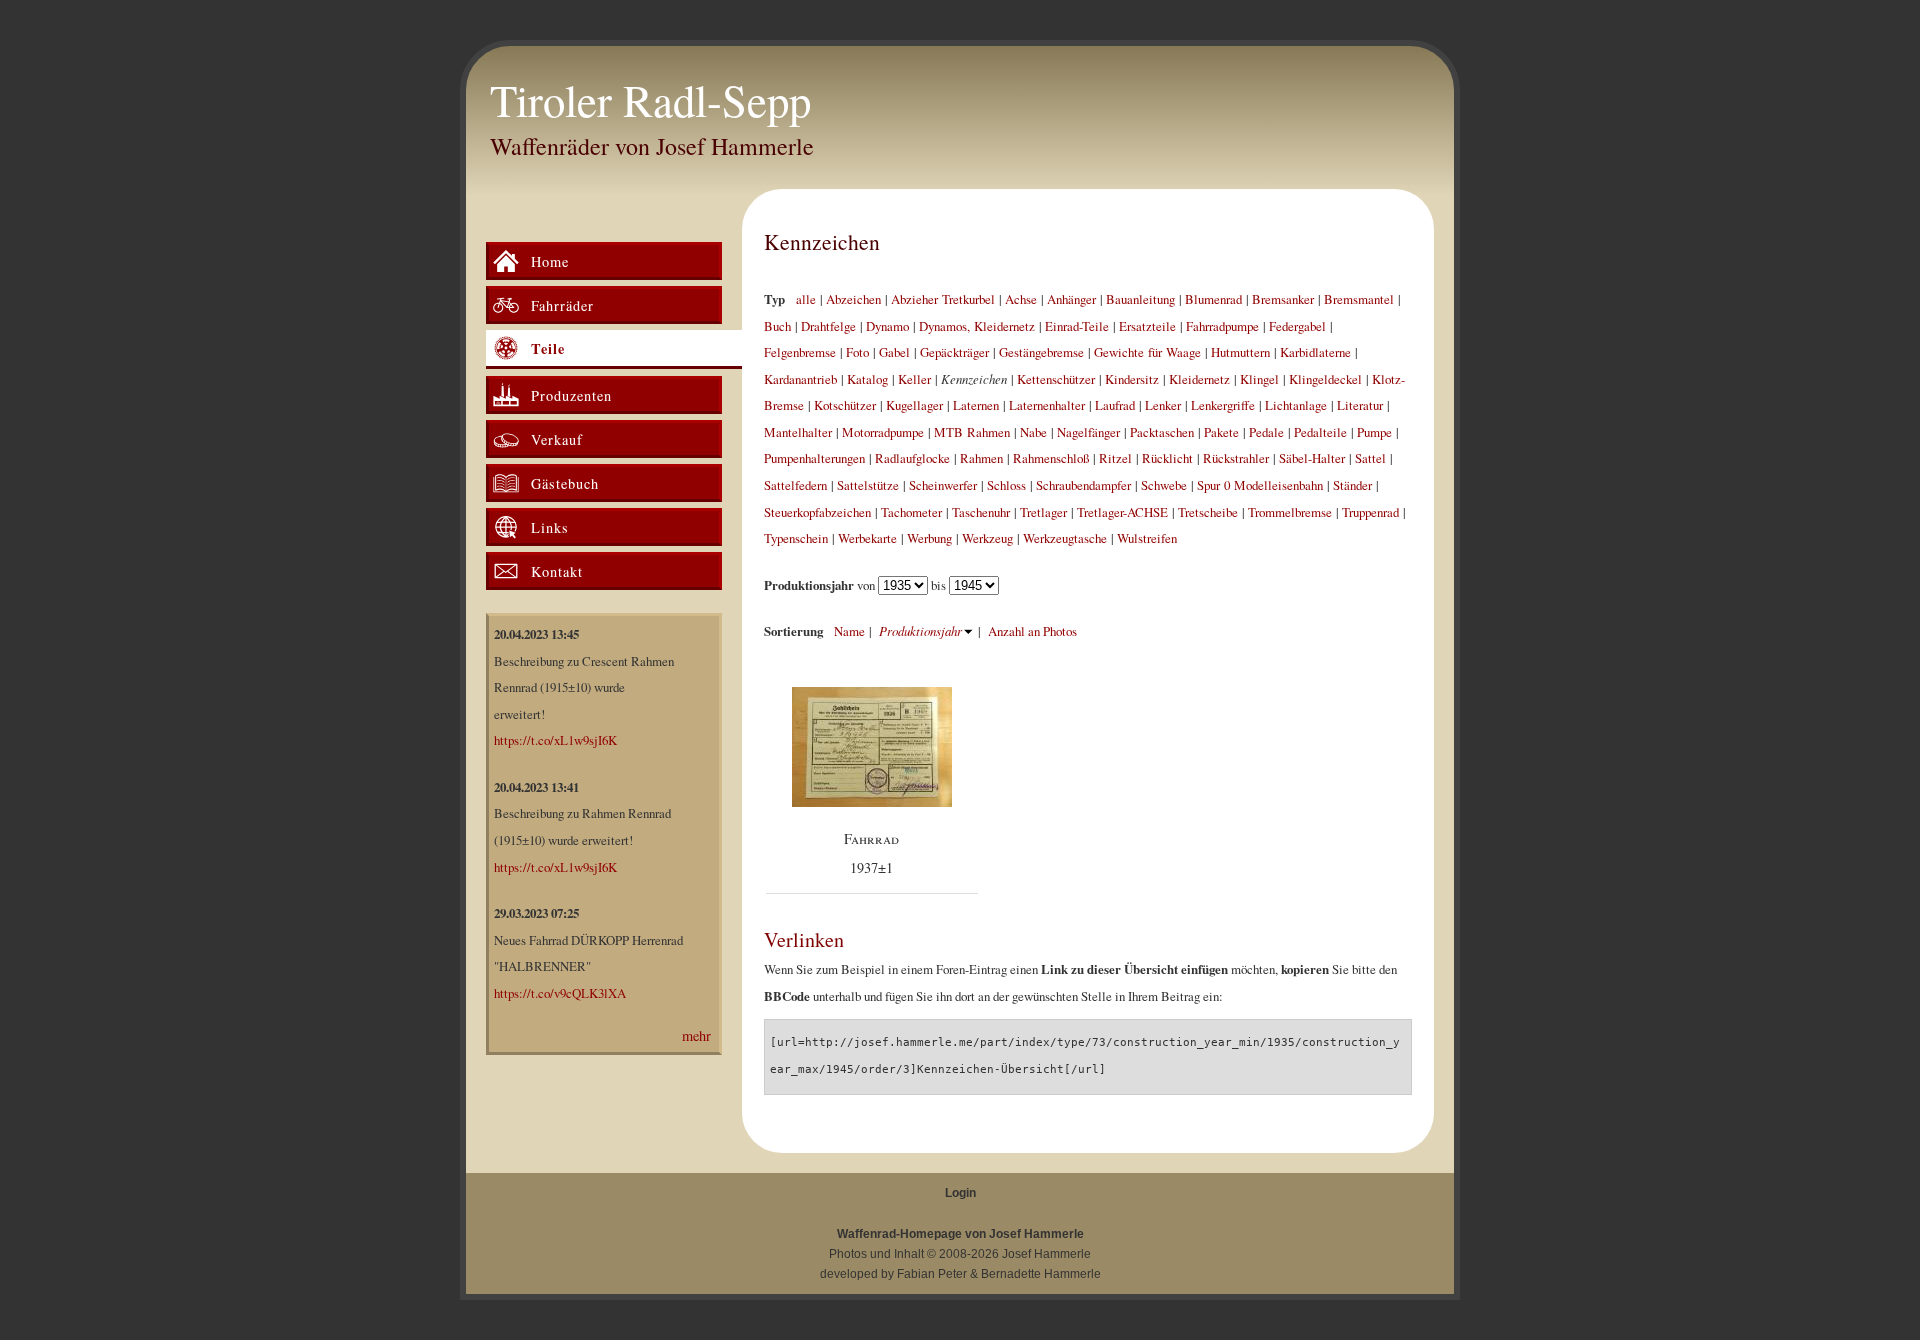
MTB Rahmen (972, 432)
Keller (914, 379)
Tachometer (911, 512)
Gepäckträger (954, 352)
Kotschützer (845, 405)
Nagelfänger (1088, 432)
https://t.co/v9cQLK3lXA (560, 993)
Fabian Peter (932, 1274)
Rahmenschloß (1051, 458)
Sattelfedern (795, 485)
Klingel (1259, 379)
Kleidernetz (1199, 379)
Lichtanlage (1296, 405)
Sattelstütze (868, 485)
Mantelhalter (798, 432)
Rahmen (981, 458)
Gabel (894, 352)
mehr (696, 1035)
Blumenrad (1213, 299)
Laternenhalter (1047, 405)
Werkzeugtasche (1065, 538)
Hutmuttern (1240, 352)
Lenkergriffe (1223, 405)
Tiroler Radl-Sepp (650, 100)
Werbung (929, 538)
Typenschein (796, 538)
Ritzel (1115, 458)
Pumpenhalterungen (814, 458)
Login (960, 1193)
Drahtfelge (828, 326)
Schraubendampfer (1083, 485)
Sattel (1370, 458)
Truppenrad (1370, 512)
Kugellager (914, 405)
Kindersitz (1132, 379)
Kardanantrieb (800, 379)
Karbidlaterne (1315, 352)
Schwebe (1164, 485)
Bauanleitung (1140, 299)
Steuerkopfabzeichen (817, 512)
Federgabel (1297, 326)
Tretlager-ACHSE (1122, 512)
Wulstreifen (1147, 538)
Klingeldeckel (1325, 379)
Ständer (1352, 485)
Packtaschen (1162, 432)
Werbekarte (867, 538)
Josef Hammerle (1046, 1254)
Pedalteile (1320, 432)
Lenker (1163, 405)
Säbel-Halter (1312, 458)
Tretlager (1043, 512)
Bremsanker (1283, 299)
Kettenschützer (1056, 379)
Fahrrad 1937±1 (871, 853)
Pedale (1266, 432)
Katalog (867, 379)
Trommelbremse (1290, 512)
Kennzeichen (822, 241)
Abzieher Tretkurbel (943, 299)
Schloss (1006, 485)
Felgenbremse (800, 352)
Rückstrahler (1236, 458)
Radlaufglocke (912, 458)
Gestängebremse (1041, 352)
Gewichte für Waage (1147, 352)
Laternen (976, 405)
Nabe (1033, 432)
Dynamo (887, 326)
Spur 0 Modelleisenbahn (1260, 485)
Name (849, 631)
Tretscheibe (1208, 512)
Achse (1021, 299)
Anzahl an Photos (1032, 631)
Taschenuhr (981, 512)
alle (806, 299)
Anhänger (1071, 299)
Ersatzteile (1147, 326)
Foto (857, 352)
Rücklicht (1167, 458)
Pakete (1221, 432)
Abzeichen (853, 299)
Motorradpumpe (883, 432)
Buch (777, 326)
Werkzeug (987, 538)
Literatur (1360, 405)
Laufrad (1115, 405)
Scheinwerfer (943, 485)
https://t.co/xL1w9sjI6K (555, 740)
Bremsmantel (1359, 299)
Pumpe (1374, 432)
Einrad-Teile (1077, 326)
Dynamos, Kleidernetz (977, 326)
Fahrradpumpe (1222, 326)
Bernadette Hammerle (1041, 1274)
